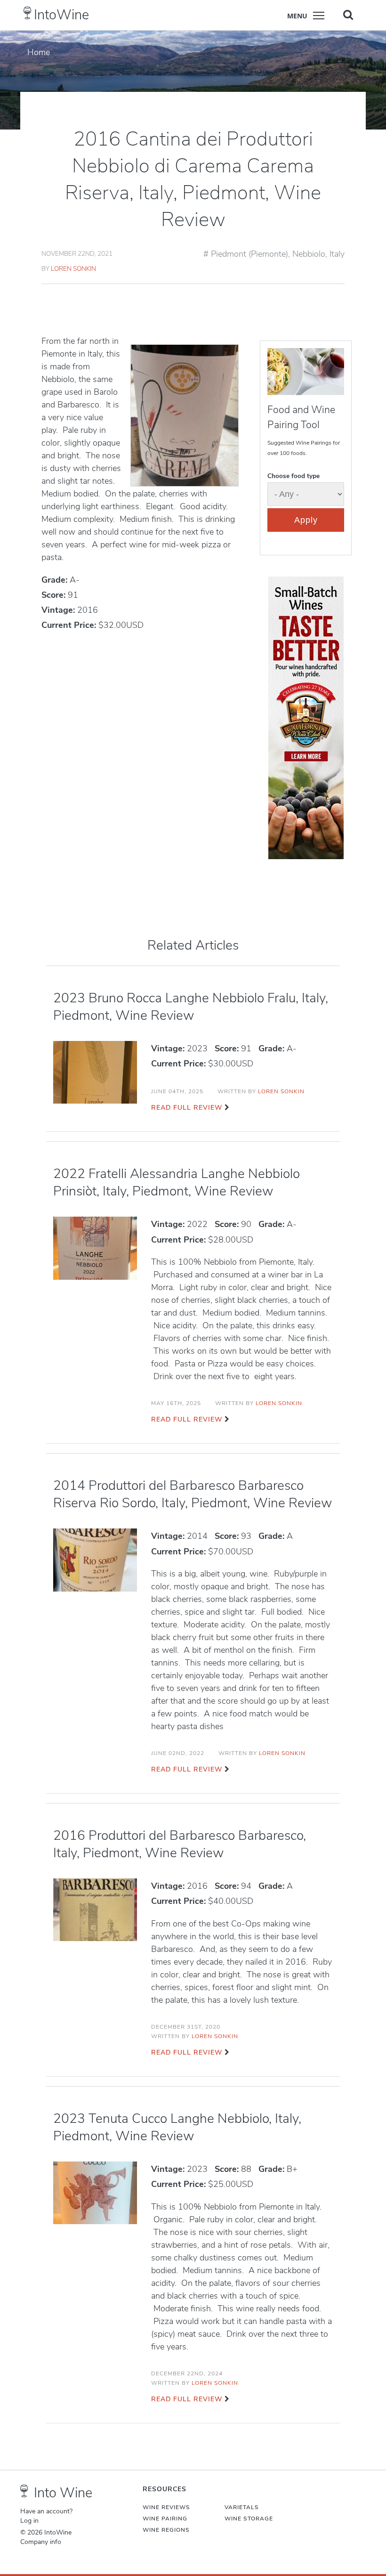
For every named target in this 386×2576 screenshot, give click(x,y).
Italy (337, 254)
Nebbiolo (309, 254)
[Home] (28, 13)
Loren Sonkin (73, 269)
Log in (29, 2521)
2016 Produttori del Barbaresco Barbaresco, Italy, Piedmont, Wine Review (180, 1844)
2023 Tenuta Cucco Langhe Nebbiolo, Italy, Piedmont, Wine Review (177, 2127)
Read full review (187, 1108)
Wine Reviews (166, 2507)
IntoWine (61, 15)
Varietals (242, 2507)
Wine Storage (249, 2519)
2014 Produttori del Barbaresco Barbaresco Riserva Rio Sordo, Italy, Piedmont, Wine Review (193, 1494)
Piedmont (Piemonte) (249, 254)
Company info (41, 2542)
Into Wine (63, 2493)
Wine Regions (166, 2530)
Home (39, 52)
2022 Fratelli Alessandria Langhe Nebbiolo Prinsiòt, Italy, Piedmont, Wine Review (177, 1182)
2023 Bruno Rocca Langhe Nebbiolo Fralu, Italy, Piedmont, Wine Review (191, 1007)
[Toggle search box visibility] (348, 15)
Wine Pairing (165, 2519)
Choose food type (294, 476)
